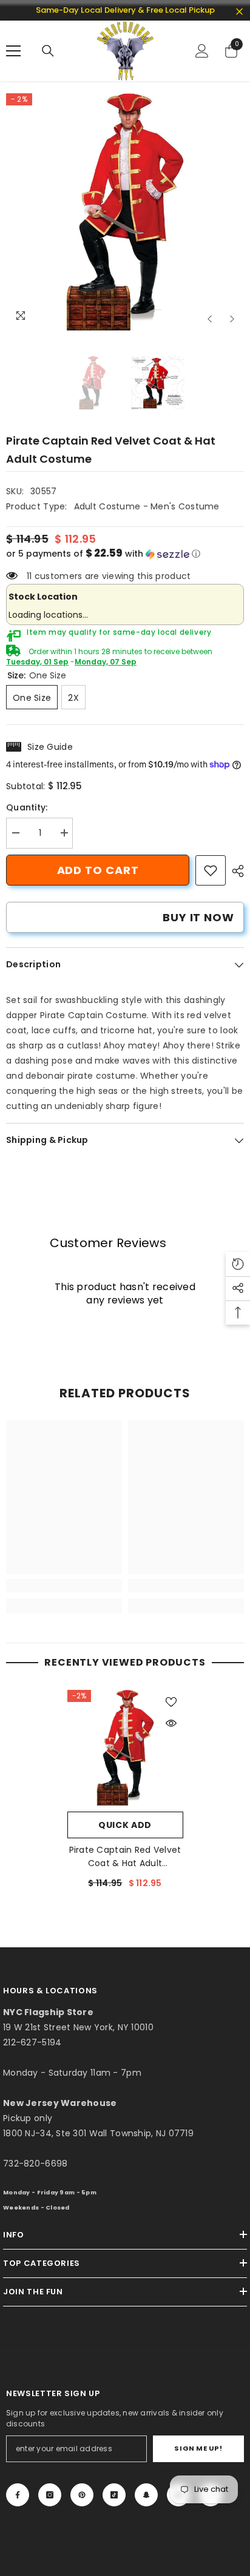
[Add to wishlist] (171, 1702)
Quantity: (27, 807)
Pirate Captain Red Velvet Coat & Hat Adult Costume (125, 1857)
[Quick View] (171, 1723)
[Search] (48, 51)
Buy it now (198, 917)
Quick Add (125, 1825)
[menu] (13, 51)
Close (239, 12)
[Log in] (202, 51)
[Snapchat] (146, 2495)
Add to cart (98, 870)
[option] (125, 212)
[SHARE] (235, 871)
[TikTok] (114, 2495)
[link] (211, 870)
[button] (210, 319)
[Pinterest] (82, 2495)
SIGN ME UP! (198, 2448)
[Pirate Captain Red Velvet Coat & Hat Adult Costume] (125, 1748)
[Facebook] (18, 2495)
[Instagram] (50, 2495)
